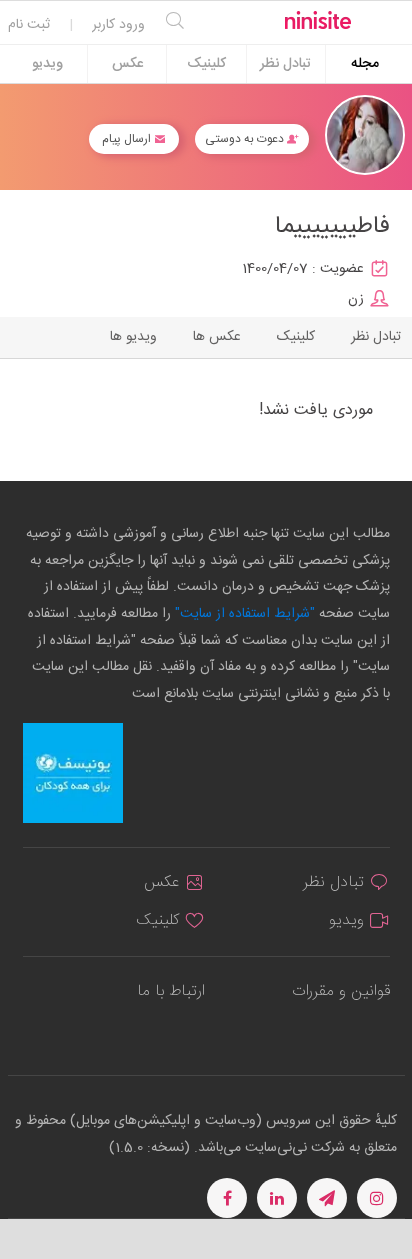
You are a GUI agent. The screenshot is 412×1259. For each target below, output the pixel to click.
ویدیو (47, 64)
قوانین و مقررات (341, 991)
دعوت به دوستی (246, 139)
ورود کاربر (118, 25)
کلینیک (206, 64)
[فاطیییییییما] (365, 135)
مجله (365, 64)
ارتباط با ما (171, 991)
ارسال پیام (128, 139)
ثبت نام (29, 25)
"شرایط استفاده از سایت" (243, 614)
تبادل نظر (285, 64)
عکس (127, 64)
